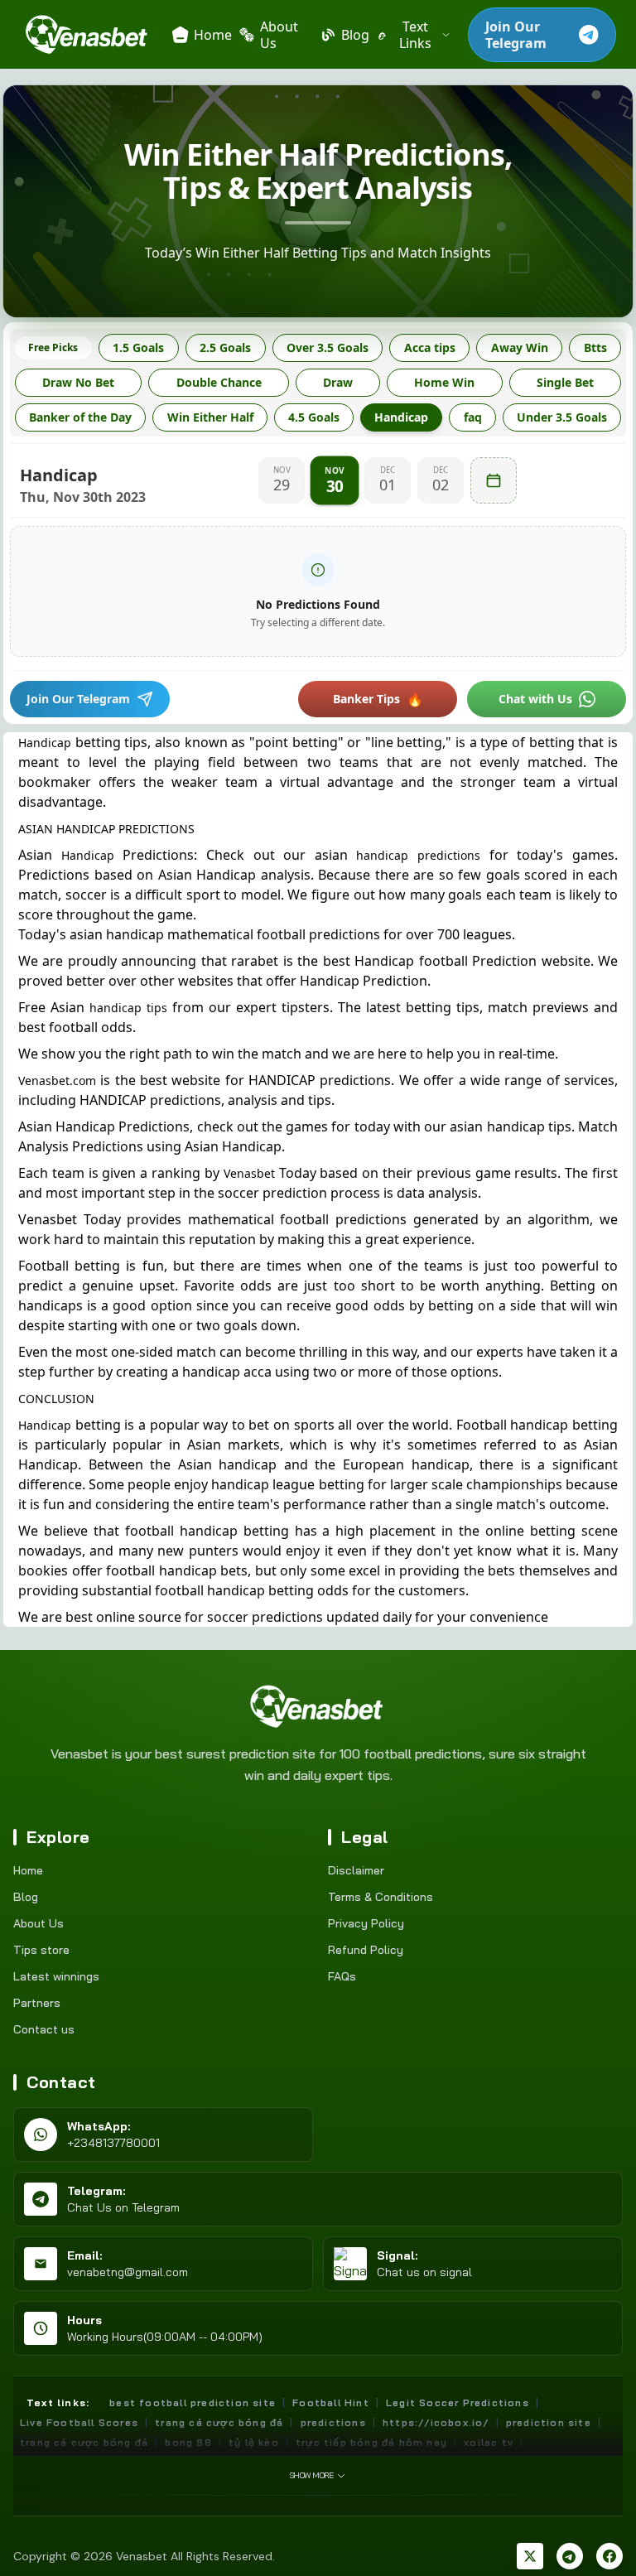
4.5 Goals (314, 417)
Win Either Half (210, 417)
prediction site (549, 2422)
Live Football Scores (79, 2422)
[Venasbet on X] (530, 2556)
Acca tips (430, 347)
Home (28, 1870)
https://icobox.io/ (436, 2422)
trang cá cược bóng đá (84, 2442)
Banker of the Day (80, 417)
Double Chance (219, 382)
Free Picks (53, 347)
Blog (26, 1897)
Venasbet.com (57, 1081)
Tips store (41, 1950)
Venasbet (249, 1173)
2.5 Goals (225, 347)
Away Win (520, 347)
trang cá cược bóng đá (219, 2422)
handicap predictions (418, 855)
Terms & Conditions (381, 1897)
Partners (37, 2003)
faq (473, 417)
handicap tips (128, 1008)
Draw (338, 382)
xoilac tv (489, 2442)
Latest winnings (56, 1976)
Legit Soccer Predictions (458, 2402)
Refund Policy (366, 1950)
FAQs (342, 1976)
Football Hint (331, 2402)
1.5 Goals (138, 347)
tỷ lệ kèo (254, 2442)
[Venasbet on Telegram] (570, 2556)
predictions (333, 2422)
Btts (595, 347)
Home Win (444, 382)
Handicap (401, 417)
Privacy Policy (366, 1923)
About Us (39, 1923)
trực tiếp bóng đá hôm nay (371, 2442)
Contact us (44, 2029)
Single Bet (565, 382)
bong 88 (188, 2442)
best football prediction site (193, 2402)
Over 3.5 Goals (328, 347)
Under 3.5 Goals (562, 417)
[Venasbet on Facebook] (609, 2556)
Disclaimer (356, 1870)
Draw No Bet (78, 382)
